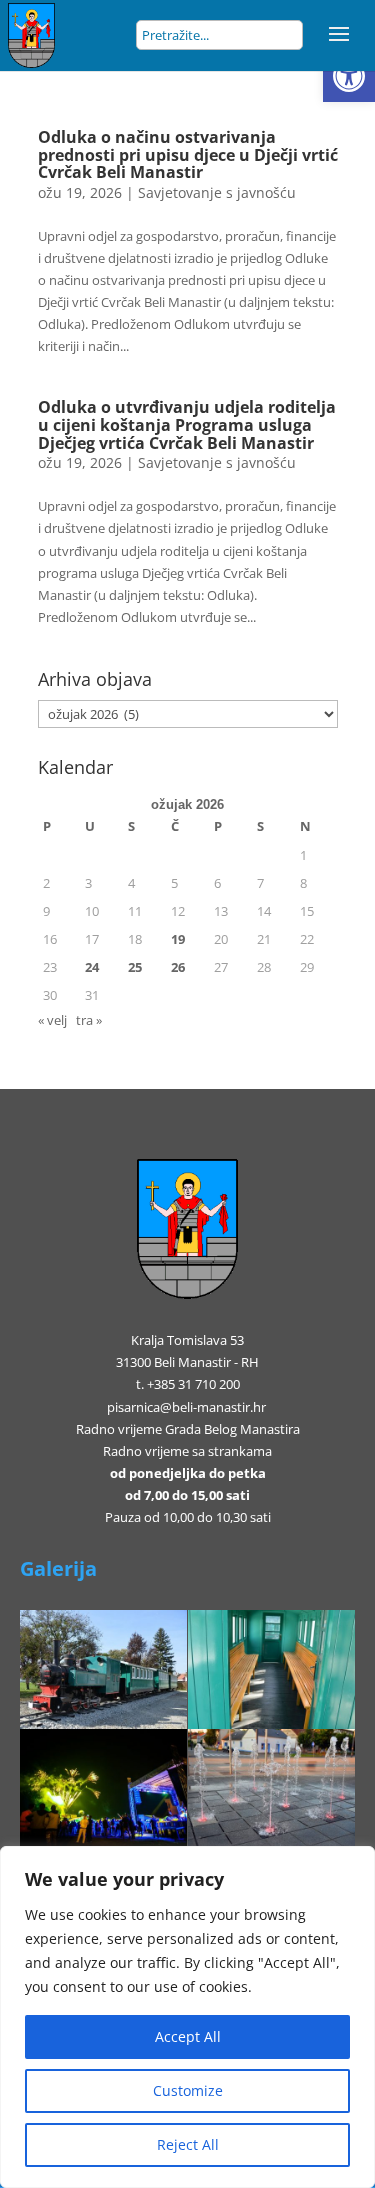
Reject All (188, 2144)
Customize (188, 2090)
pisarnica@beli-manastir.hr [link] (186, 1407)
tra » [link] (89, 1020)
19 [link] (178, 939)
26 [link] (178, 967)
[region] (187, 2017)
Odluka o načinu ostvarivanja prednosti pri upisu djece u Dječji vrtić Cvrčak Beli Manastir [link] (188, 154)
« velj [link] (52, 1020)
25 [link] (135, 967)
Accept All (188, 2036)
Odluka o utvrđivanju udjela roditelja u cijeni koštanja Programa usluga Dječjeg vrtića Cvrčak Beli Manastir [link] (187, 424)
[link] (349, 76)
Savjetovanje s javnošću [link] (217, 192)
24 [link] (92, 967)
